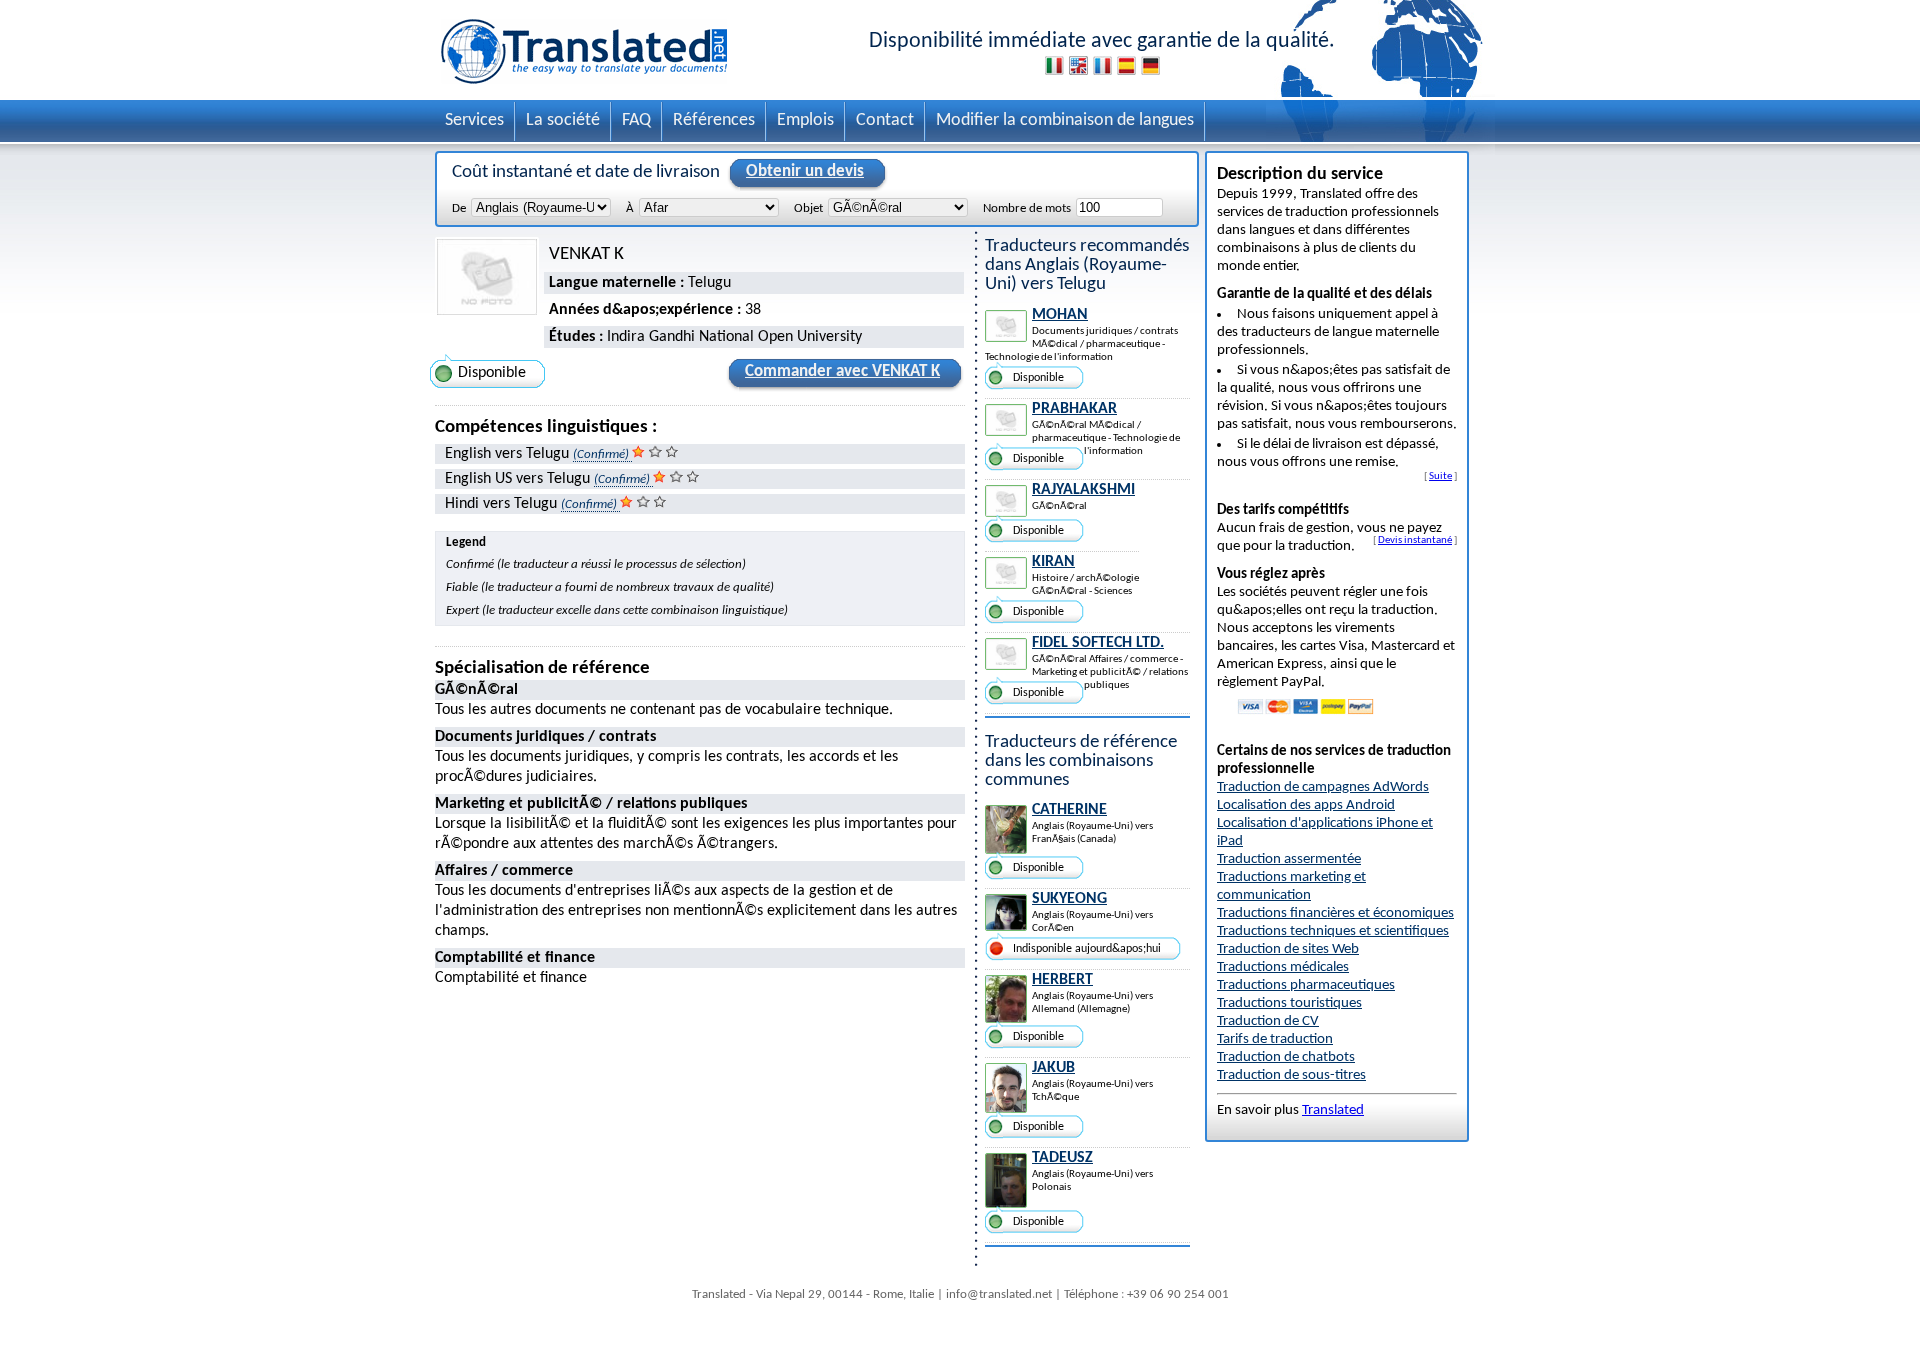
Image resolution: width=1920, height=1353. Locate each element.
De (459, 208)
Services (474, 120)
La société (563, 120)
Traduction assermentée (1289, 859)
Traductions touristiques (1289, 1003)
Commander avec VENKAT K (842, 371)
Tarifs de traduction (1275, 1039)
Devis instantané (1415, 540)
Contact (885, 120)
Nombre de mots (1027, 208)
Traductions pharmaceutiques (1306, 985)
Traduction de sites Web (1288, 949)
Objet (808, 208)
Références (714, 120)
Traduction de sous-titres (1291, 1075)
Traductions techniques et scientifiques (1333, 931)
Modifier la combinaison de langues (1065, 120)
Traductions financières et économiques (1335, 913)
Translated (1333, 1110)
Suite (1440, 476)
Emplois (805, 120)
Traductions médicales (1283, 967)
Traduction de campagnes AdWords (1323, 787)
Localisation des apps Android (1306, 805)
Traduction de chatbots (1286, 1057)
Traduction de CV (1268, 1021)
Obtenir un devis (805, 171)
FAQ (636, 120)
